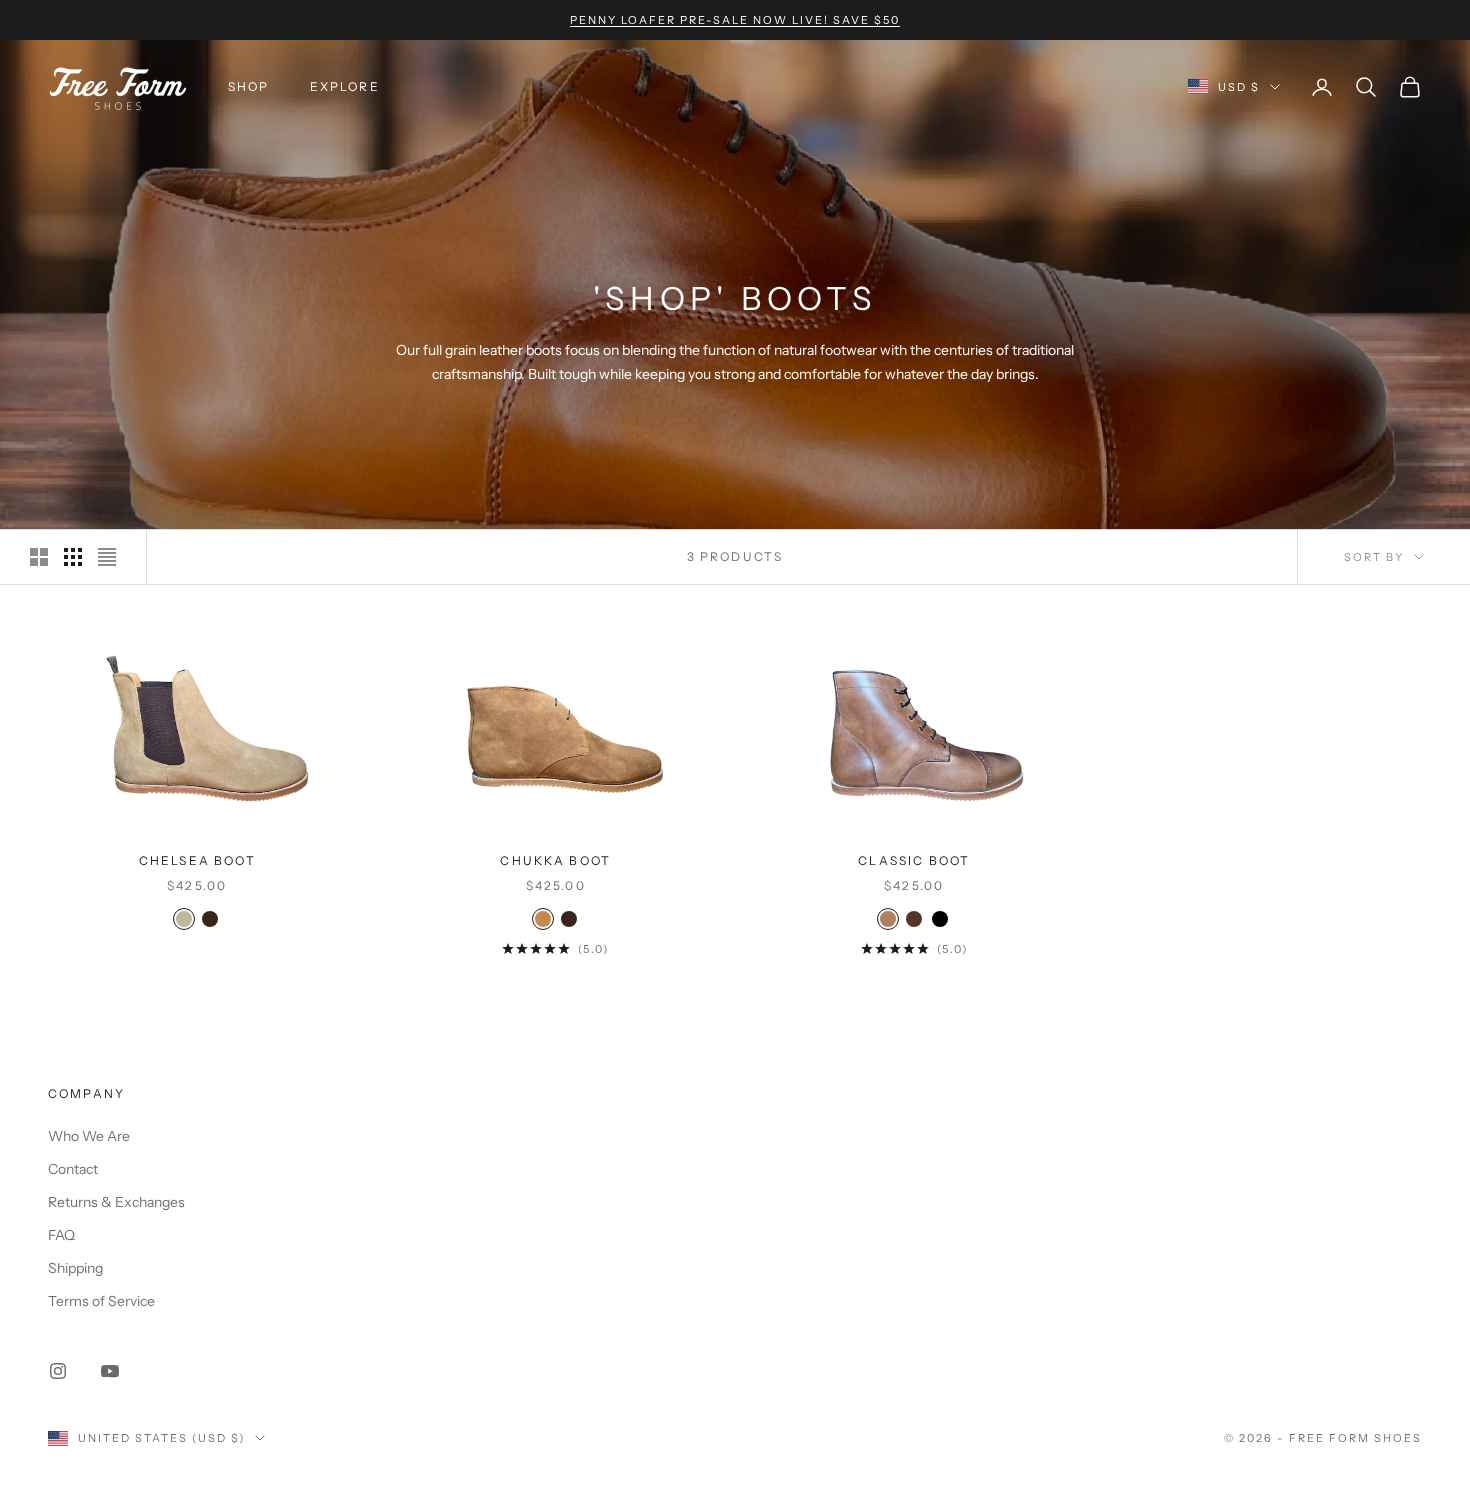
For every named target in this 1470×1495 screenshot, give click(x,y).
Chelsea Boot (197, 860)
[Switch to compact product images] (107, 557)
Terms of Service (101, 1301)
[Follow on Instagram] (58, 1371)
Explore (345, 86)
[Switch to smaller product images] (73, 557)
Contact (73, 1169)
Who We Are (89, 1136)
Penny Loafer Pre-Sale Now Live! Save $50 (734, 20)
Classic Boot (914, 860)
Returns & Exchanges (116, 1202)
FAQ (61, 1235)
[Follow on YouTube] (110, 1371)
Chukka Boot (555, 860)
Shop (249, 86)
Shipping (75, 1268)
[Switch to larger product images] (39, 557)
